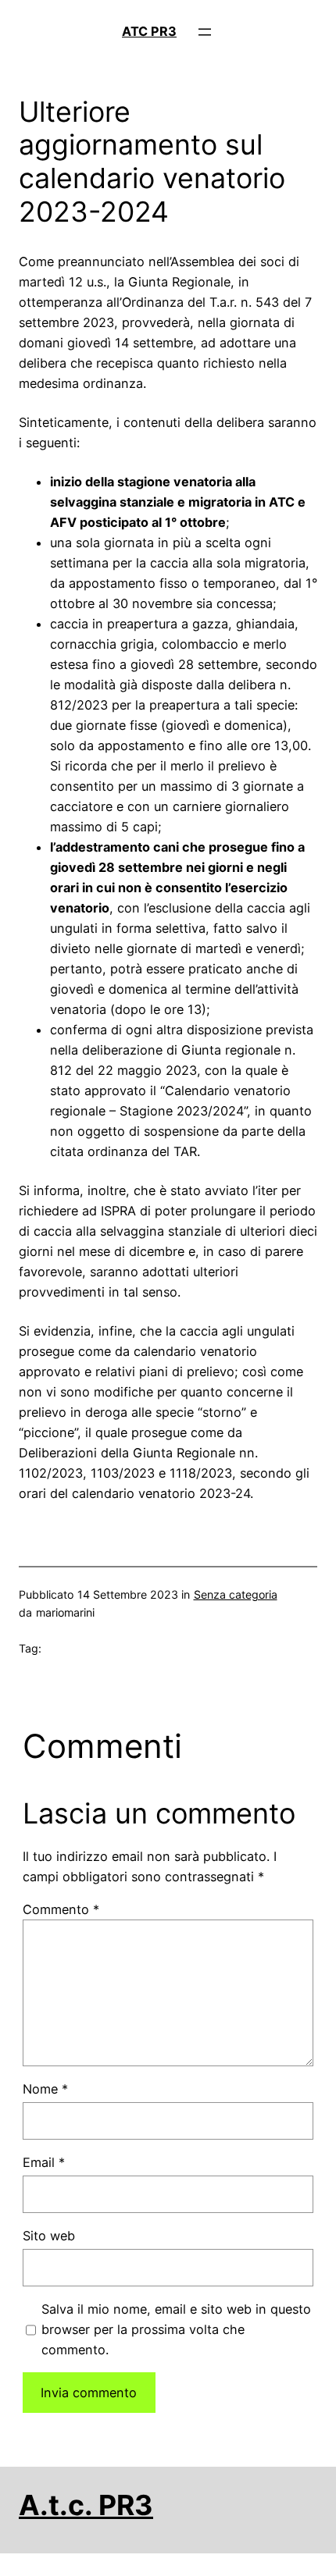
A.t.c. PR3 (86, 2505)
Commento (61, 1909)
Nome (45, 2089)
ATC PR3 (149, 31)
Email (44, 2162)
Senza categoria (236, 1594)
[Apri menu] (205, 32)
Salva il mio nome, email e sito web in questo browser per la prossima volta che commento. (176, 2329)
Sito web (49, 2236)
